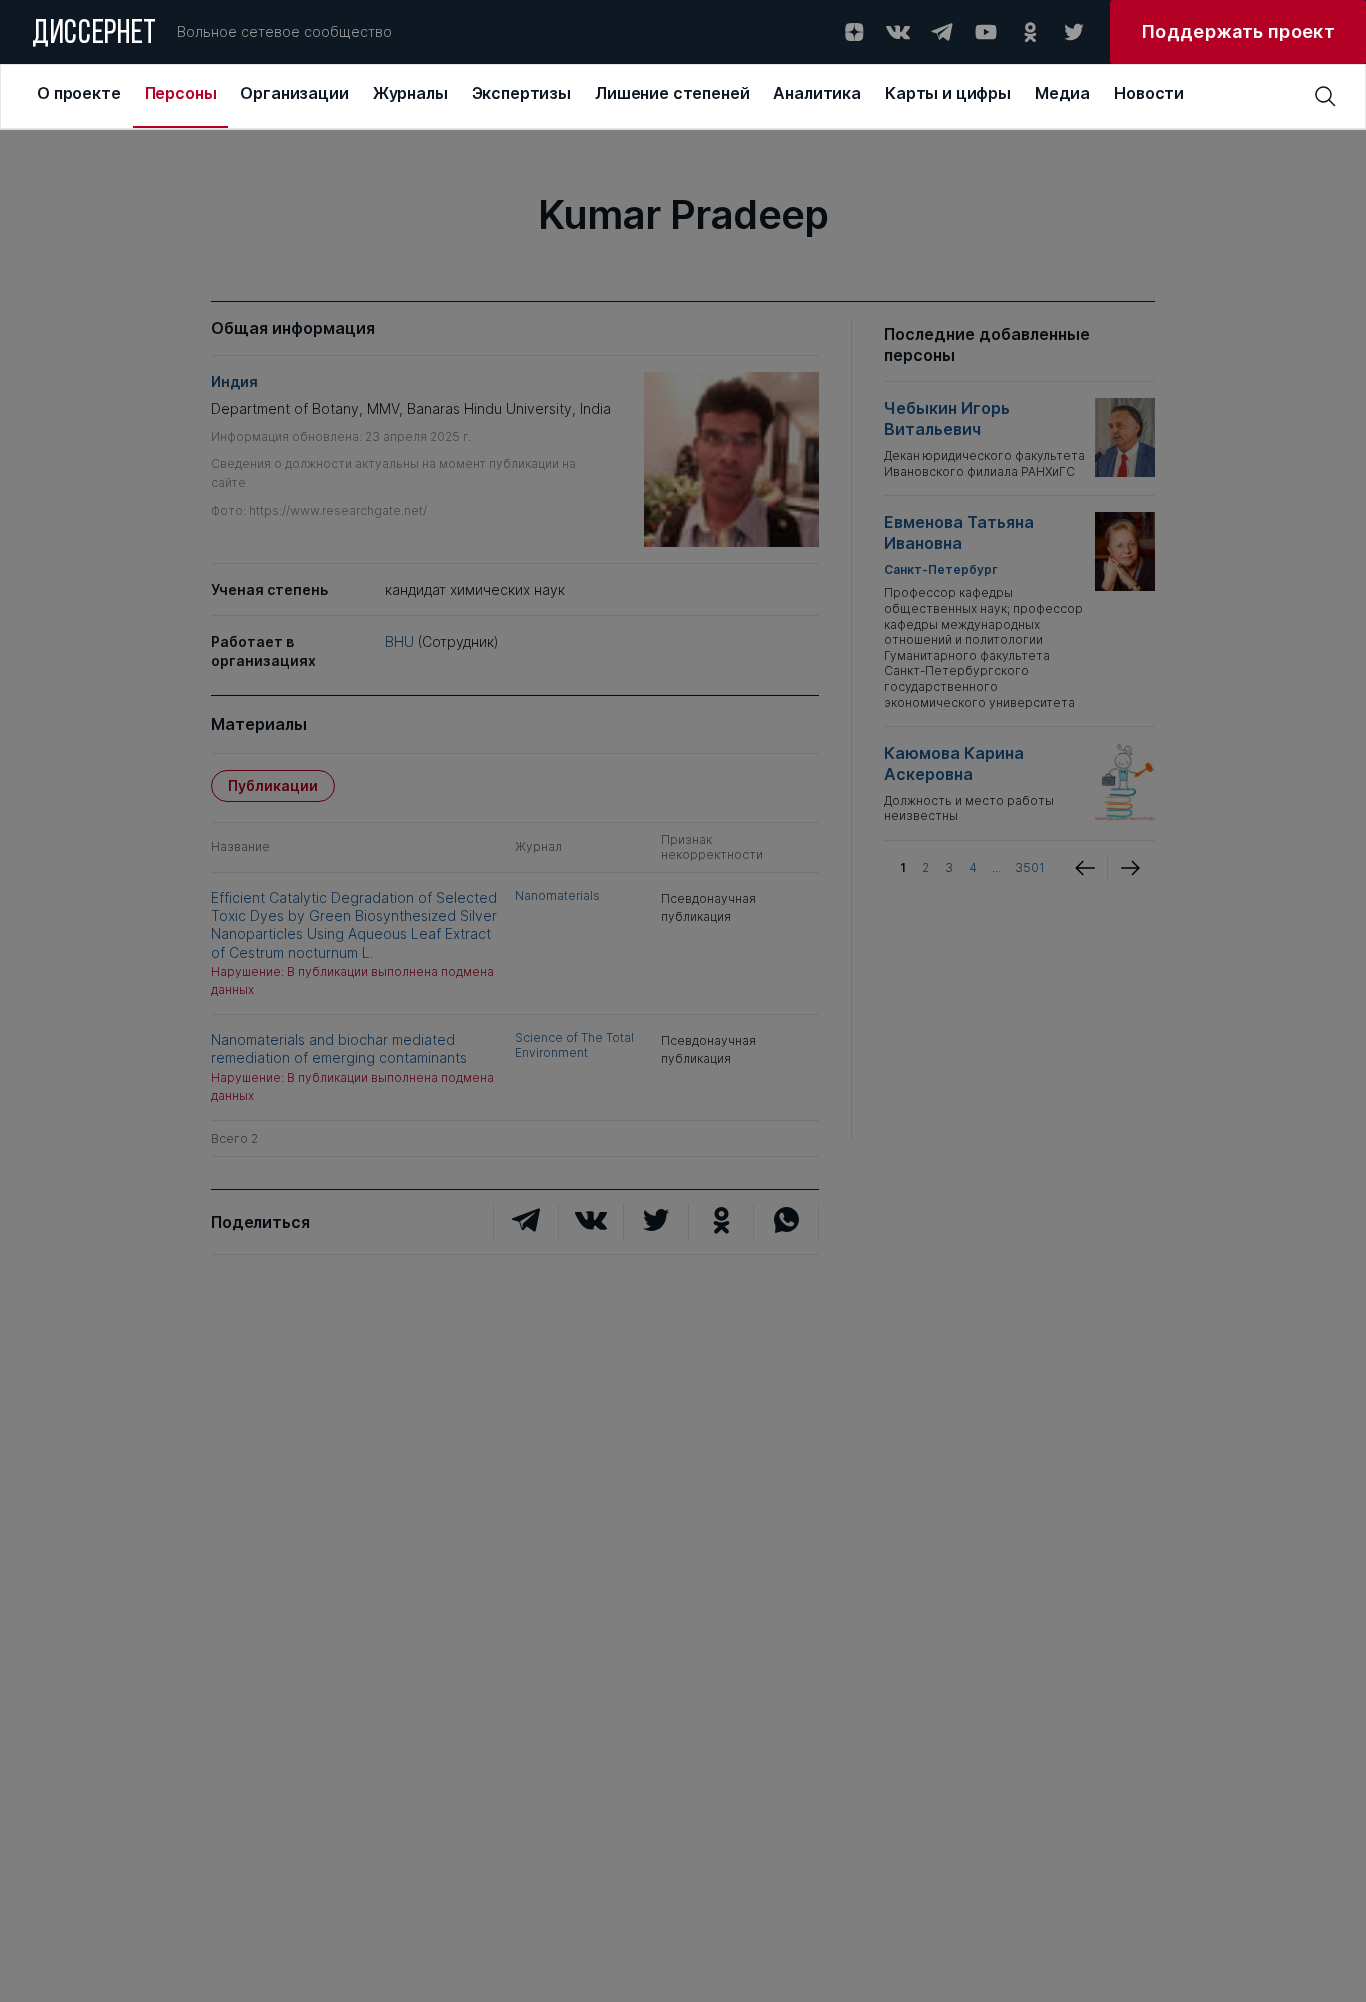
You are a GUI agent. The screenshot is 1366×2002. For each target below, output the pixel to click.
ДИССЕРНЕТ (94, 35)
